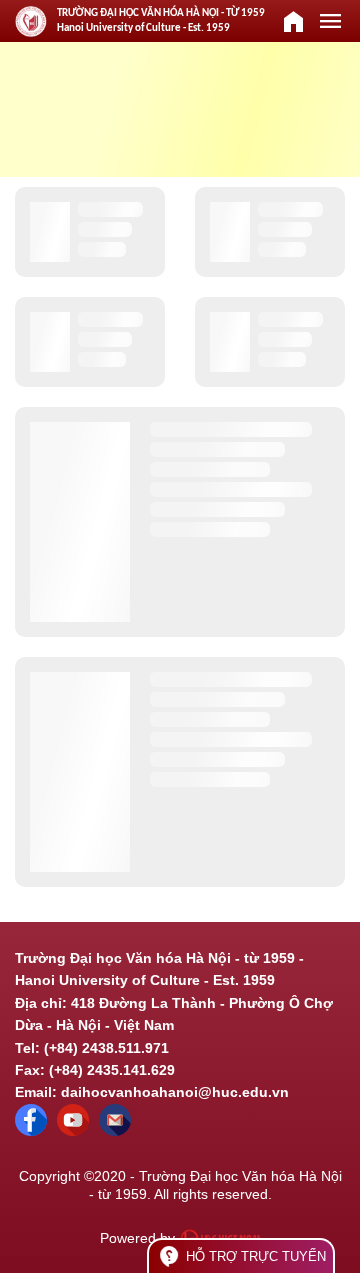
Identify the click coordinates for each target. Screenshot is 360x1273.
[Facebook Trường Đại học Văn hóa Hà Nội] (31, 1131)
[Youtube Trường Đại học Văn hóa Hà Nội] (73, 1131)
